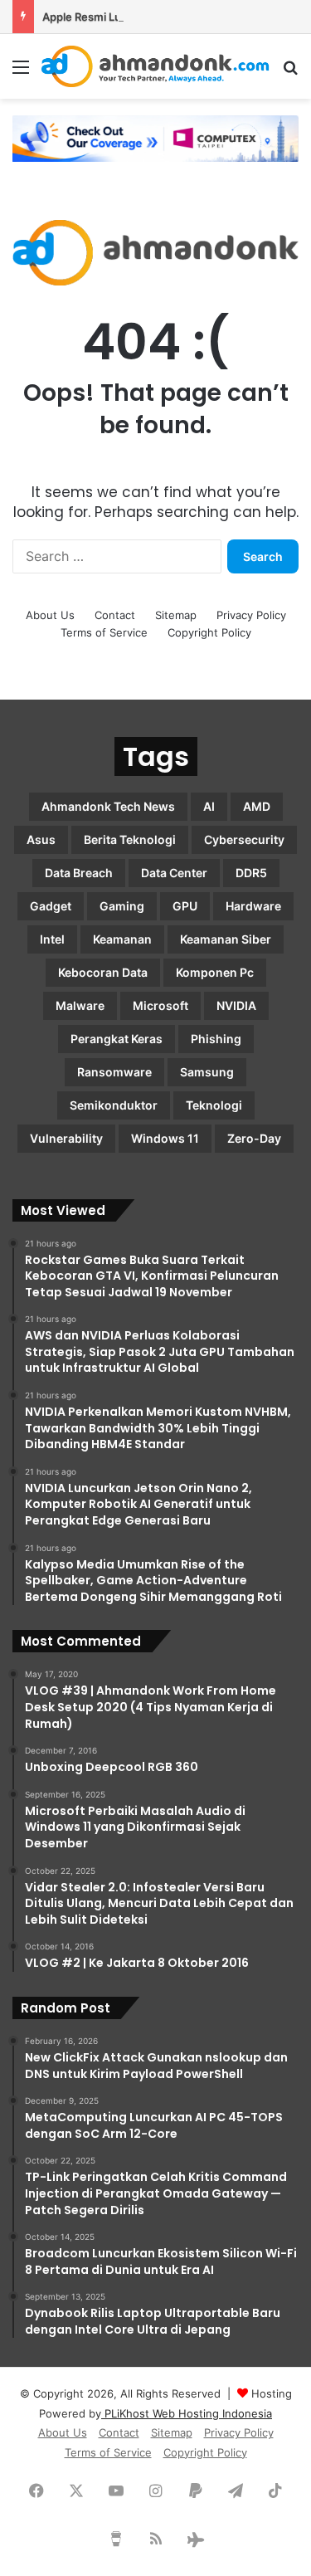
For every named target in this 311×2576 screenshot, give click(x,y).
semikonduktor (114, 1105)
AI (209, 806)
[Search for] (290, 73)
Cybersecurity (244, 839)
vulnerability (66, 1138)
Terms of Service (104, 632)
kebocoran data (103, 972)
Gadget (51, 906)
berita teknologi (130, 839)
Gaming (122, 906)
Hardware (253, 906)
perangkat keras (117, 1039)
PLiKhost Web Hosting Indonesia (187, 2413)
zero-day (254, 1138)
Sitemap (176, 615)
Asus (41, 839)
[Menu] (21, 73)
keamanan (122, 939)
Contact (115, 615)
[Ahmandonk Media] (155, 66)
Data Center (174, 873)
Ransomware (114, 1072)
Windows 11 (165, 1138)
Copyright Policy (209, 632)
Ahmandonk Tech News (108, 806)
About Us (50, 615)
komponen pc (215, 972)
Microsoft (160, 1005)
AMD (257, 806)
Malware (80, 1005)
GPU (185, 906)
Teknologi (214, 1105)
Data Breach (79, 873)
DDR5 (251, 873)
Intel (52, 939)
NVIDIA (236, 1005)
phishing (216, 1039)
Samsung (207, 1072)
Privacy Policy (251, 615)
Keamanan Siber (226, 939)
